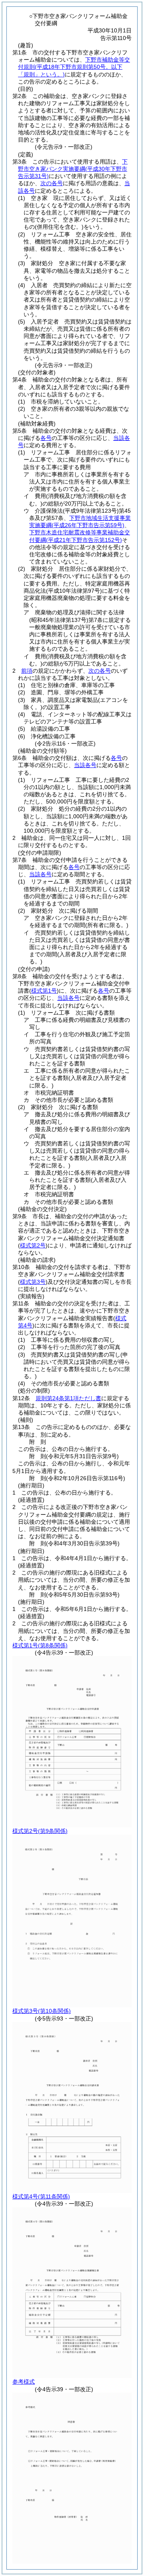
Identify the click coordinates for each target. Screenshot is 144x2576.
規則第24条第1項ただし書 (68, 1398)
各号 (46, 438)
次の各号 (52, 183)
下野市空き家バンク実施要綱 (73, 169)
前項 (27, 671)
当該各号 (85, 765)
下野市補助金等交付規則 (74, 67)
